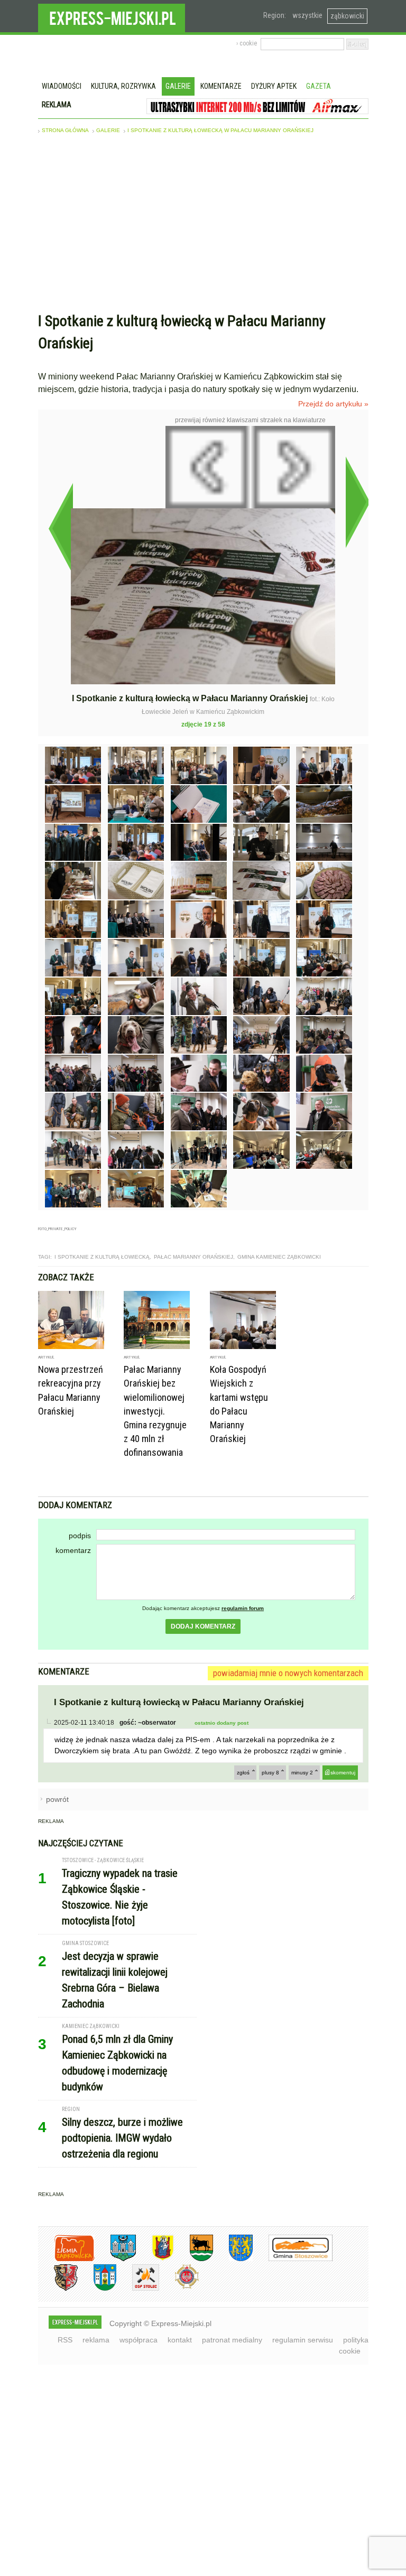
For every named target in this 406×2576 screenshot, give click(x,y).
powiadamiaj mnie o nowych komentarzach (288, 1673)
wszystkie (307, 15)
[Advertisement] (203, 226)
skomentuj (343, 1773)
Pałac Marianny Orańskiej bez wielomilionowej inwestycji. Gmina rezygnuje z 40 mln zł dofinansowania (155, 1411)
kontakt (180, 2340)
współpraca (139, 2340)
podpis (80, 1536)
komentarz (73, 1550)
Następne (358, 502)
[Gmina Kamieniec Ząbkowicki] (233, 2259)
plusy (270, 1773)
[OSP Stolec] (138, 2289)
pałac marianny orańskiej (193, 1257)
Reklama (57, 105)
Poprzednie (61, 528)
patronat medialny (232, 2340)
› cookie (247, 43)
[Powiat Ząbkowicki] (66, 2259)
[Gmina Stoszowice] (293, 2259)
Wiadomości (62, 86)
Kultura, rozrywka (123, 86)
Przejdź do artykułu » (333, 404)
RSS (65, 2340)
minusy (302, 1773)
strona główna (65, 130)
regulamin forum (243, 1608)
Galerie (178, 86)
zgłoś (243, 1773)
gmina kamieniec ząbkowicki (279, 1257)
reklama (96, 2340)
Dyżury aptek (274, 86)
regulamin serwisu (303, 2340)
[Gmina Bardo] (155, 2259)
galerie (108, 130)
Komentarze (221, 86)
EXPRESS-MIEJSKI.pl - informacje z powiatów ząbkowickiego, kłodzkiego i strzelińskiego (112, 16)
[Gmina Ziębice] (97, 2289)
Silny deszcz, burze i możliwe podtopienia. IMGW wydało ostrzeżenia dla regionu (122, 2138)
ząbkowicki (347, 16)
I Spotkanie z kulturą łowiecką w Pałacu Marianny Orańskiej (220, 130)
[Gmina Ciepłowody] (193, 2259)
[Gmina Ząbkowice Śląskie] (115, 2259)
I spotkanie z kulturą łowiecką (102, 1257)
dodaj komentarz (203, 1626)
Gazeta (319, 86)
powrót (57, 1799)
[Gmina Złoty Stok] (58, 2289)
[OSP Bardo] (179, 2287)
